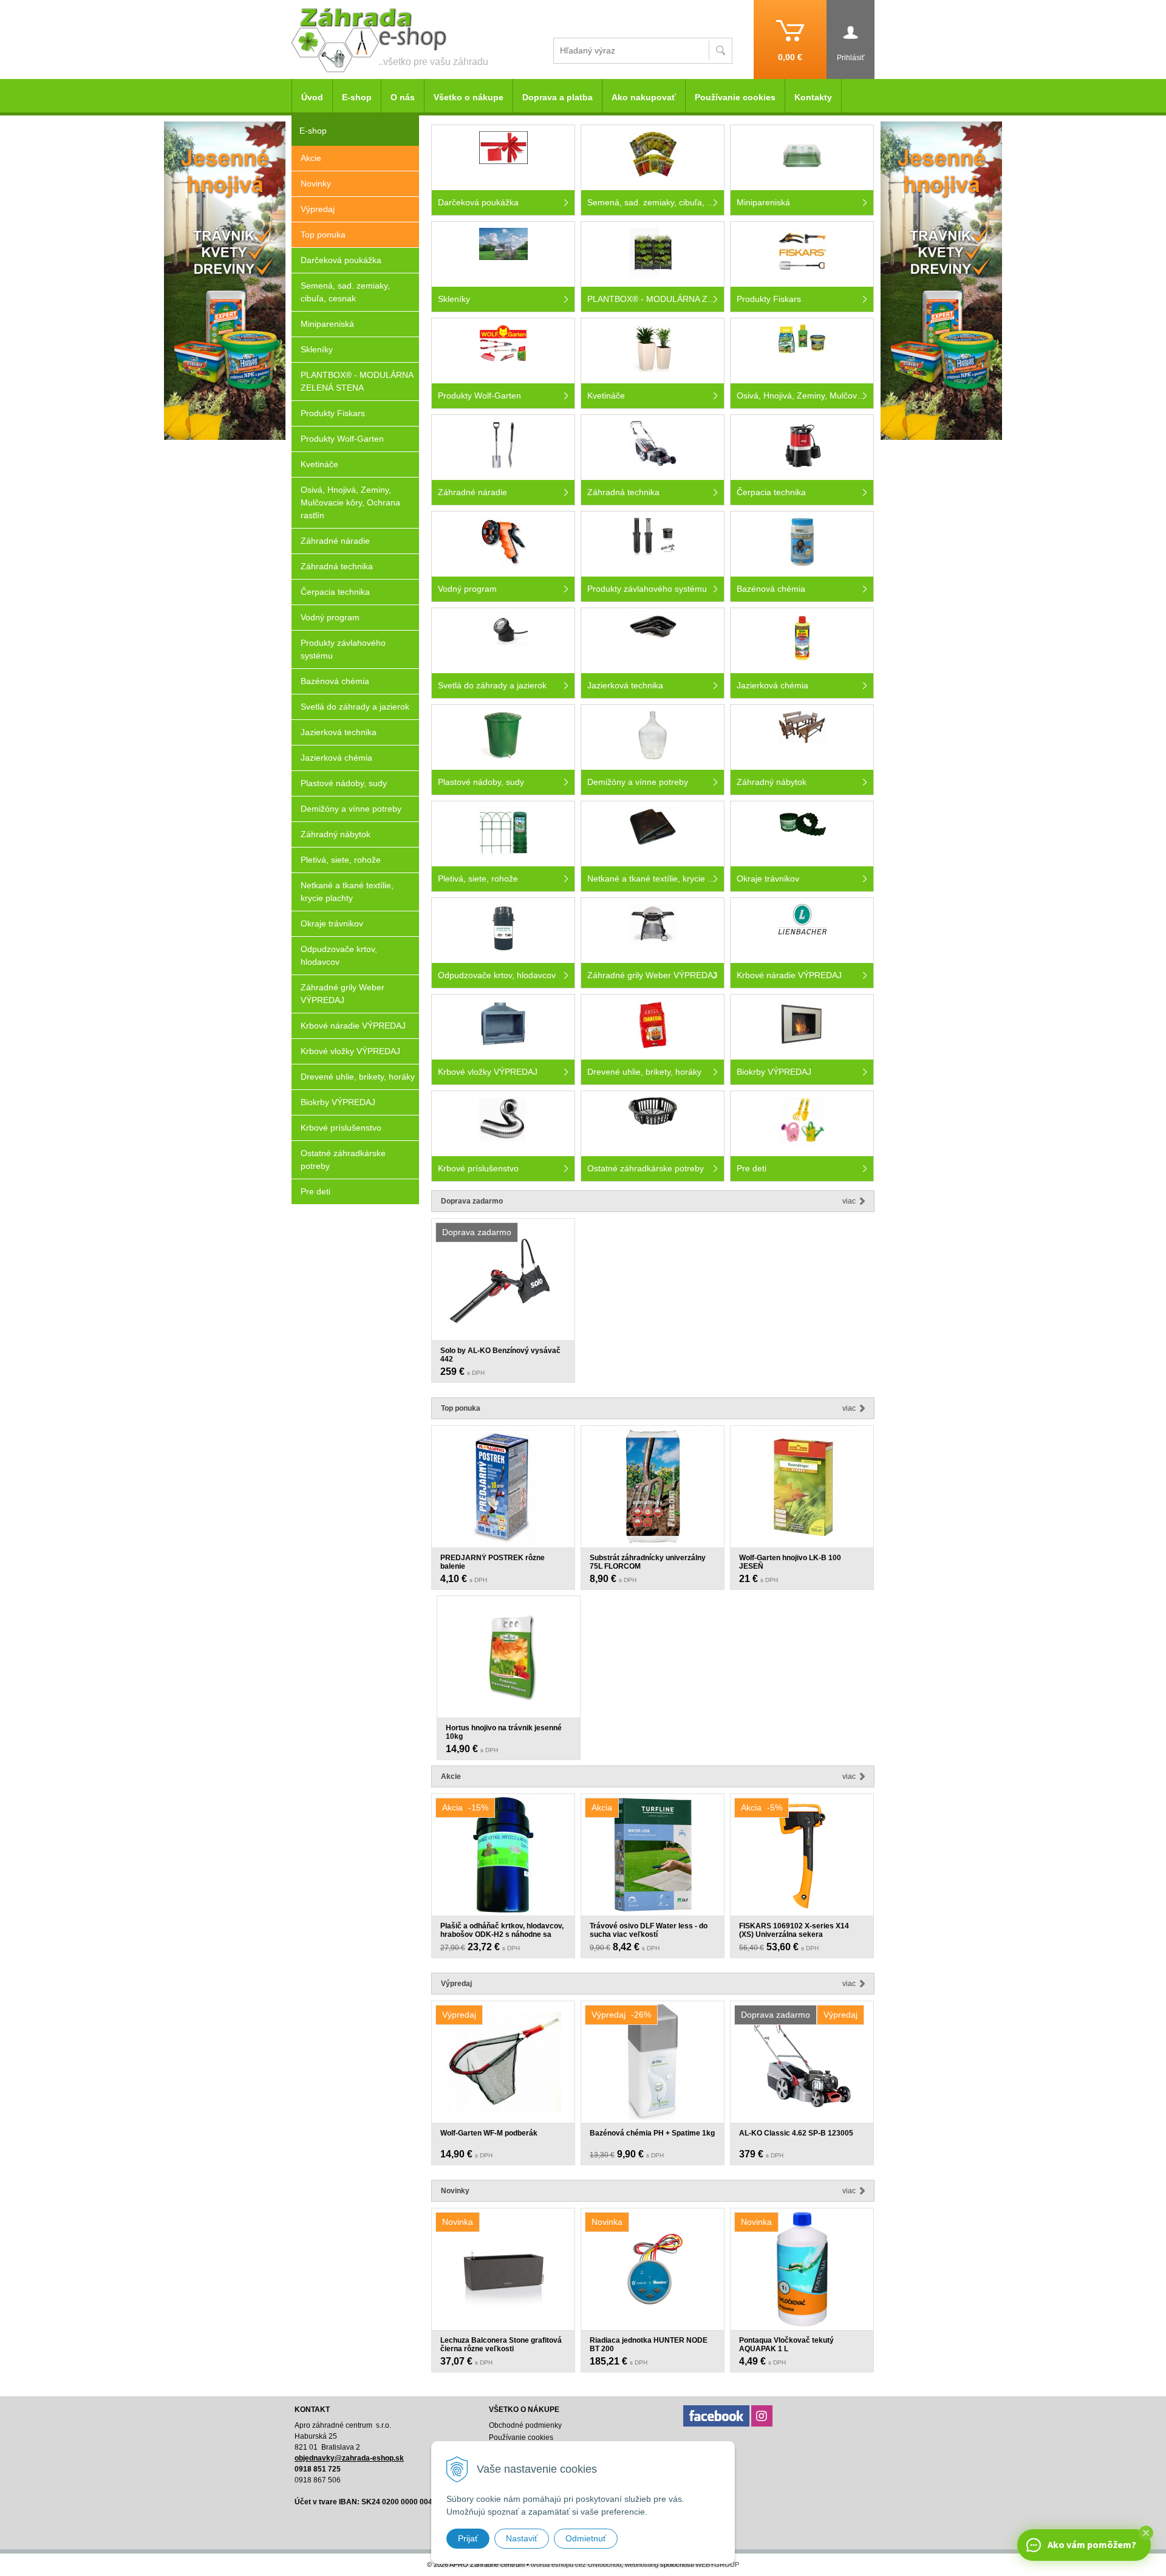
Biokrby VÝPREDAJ (338, 1102)
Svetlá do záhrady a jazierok (355, 707)
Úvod (312, 97)
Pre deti (315, 1191)
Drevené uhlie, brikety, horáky (358, 1077)
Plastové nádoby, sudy (344, 783)
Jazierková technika (339, 732)
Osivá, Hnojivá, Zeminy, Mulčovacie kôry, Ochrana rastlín (350, 502)
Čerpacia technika (335, 592)
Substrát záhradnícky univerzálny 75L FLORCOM (648, 1562)
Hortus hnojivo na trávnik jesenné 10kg (504, 1732)
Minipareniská (327, 324)
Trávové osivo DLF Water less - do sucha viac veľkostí (649, 1930)
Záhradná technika (337, 566)
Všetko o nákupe (469, 97)
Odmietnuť (586, 2538)
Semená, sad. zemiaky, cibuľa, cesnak (345, 292)
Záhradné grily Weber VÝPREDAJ (343, 994)
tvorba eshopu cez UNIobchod (576, 2564)
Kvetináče (319, 464)
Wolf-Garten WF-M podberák (489, 2133)
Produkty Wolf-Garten (342, 439)
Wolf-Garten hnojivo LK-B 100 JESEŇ (790, 1562)
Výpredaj (318, 209)
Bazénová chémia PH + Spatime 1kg (652, 2133)
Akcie (311, 158)
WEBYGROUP (717, 2564)
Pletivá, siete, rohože (341, 860)
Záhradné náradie (335, 541)
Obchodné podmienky (525, 2425)
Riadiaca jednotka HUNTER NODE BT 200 (649, 2345)
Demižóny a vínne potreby (351, 809)
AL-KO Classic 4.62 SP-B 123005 (796, 2133)
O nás (403, 97)
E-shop (357, 97)
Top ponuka (323, 235)
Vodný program (330, 617)
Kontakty (813, 97)
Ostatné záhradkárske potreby (343, 1160)
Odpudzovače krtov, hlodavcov (339, 955)
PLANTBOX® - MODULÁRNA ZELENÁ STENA (357, 381)
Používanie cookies (735, 97)
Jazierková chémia (336, 758)
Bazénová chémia (335, 681)
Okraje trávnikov (332, 923)
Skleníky (317, 349)
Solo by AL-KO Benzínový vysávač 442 (500, 1355)
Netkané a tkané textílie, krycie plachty (347, 892)
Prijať (468, 2538)
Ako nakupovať (644, 97)
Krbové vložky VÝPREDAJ (350, 1051)
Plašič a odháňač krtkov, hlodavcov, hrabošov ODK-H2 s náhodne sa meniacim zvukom (502, 1934)
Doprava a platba (557, 97)
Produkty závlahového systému (343, 649)
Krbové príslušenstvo (341, 1128)
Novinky (316, 183)
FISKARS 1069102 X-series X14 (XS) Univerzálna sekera (794, 1930)
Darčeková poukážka (341, 260)
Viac (849, 1201)
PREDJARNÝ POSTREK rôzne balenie (493, 1562)
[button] (1146, 2533)
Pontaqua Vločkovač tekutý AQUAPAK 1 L (786, 2345)
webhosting (642, 2564)
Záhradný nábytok (336, 834)
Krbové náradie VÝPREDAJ (353, 1026)
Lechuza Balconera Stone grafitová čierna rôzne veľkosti (501, 2345)
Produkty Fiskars (333, 413)
